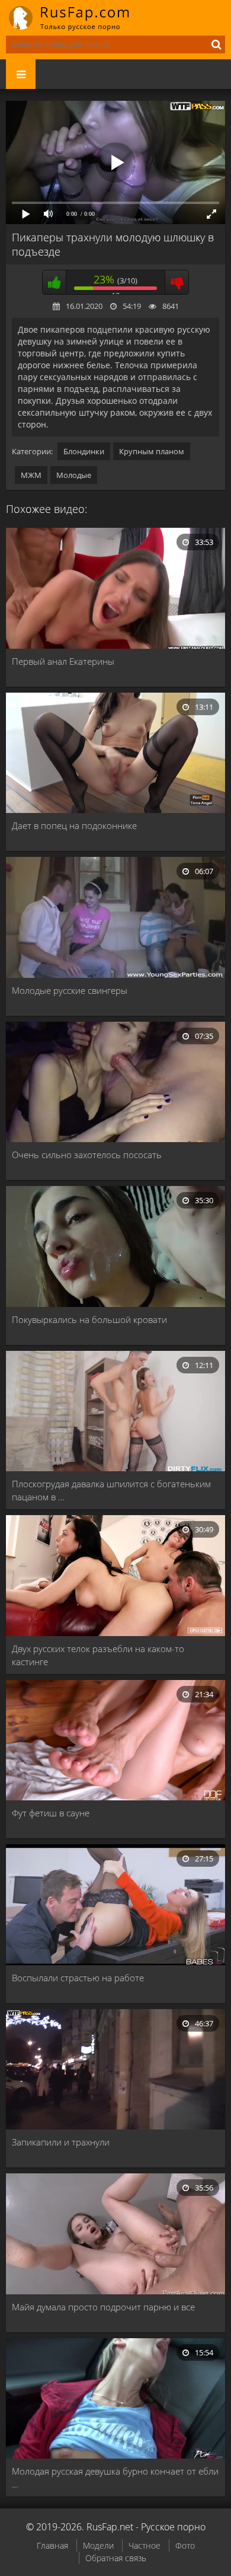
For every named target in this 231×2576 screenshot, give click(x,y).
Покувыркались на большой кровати (89, 1319)
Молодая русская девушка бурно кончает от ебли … (115, 2478)
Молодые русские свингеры (70, 990)
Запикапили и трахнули (61, 2142)
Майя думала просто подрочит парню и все (103, 2307)
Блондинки (84, 451)
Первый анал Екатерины (63, 661)
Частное (145, 2545)
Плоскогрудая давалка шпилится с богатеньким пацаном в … (111, 1490)
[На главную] (77, 18)
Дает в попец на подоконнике (74, 825)
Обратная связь (116, 2558)
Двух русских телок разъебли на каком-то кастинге (98, 1655)
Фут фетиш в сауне (51, 1813)
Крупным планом (152, 451)
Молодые (74, 475)
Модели (98, 2545)
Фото (185, 2545)
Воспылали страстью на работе (78, 1978)
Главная (52, 2545)
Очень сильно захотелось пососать (87, 1155)
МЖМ (31, 475)
